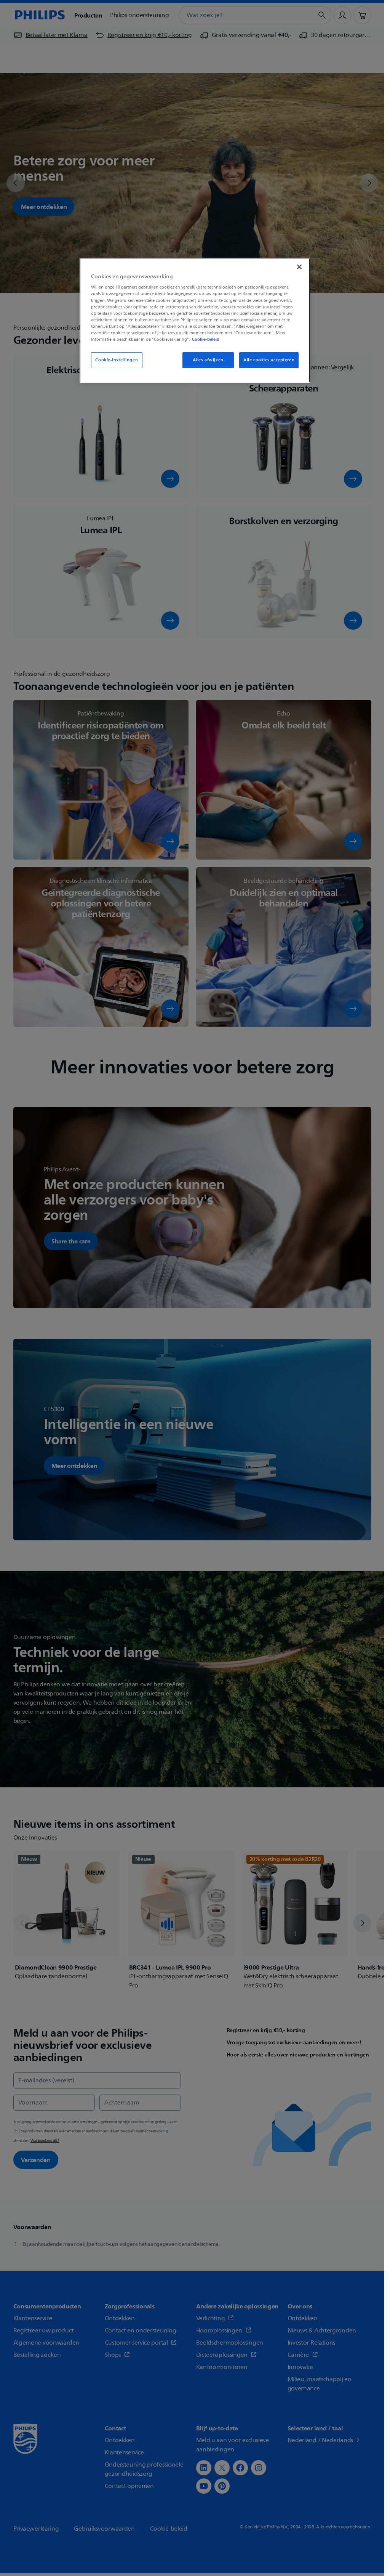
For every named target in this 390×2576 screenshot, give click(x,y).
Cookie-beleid (206, 339)
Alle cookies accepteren (269, 360)
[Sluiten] (299, 267)
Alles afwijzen (208, 360)
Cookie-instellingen (117, 360)
